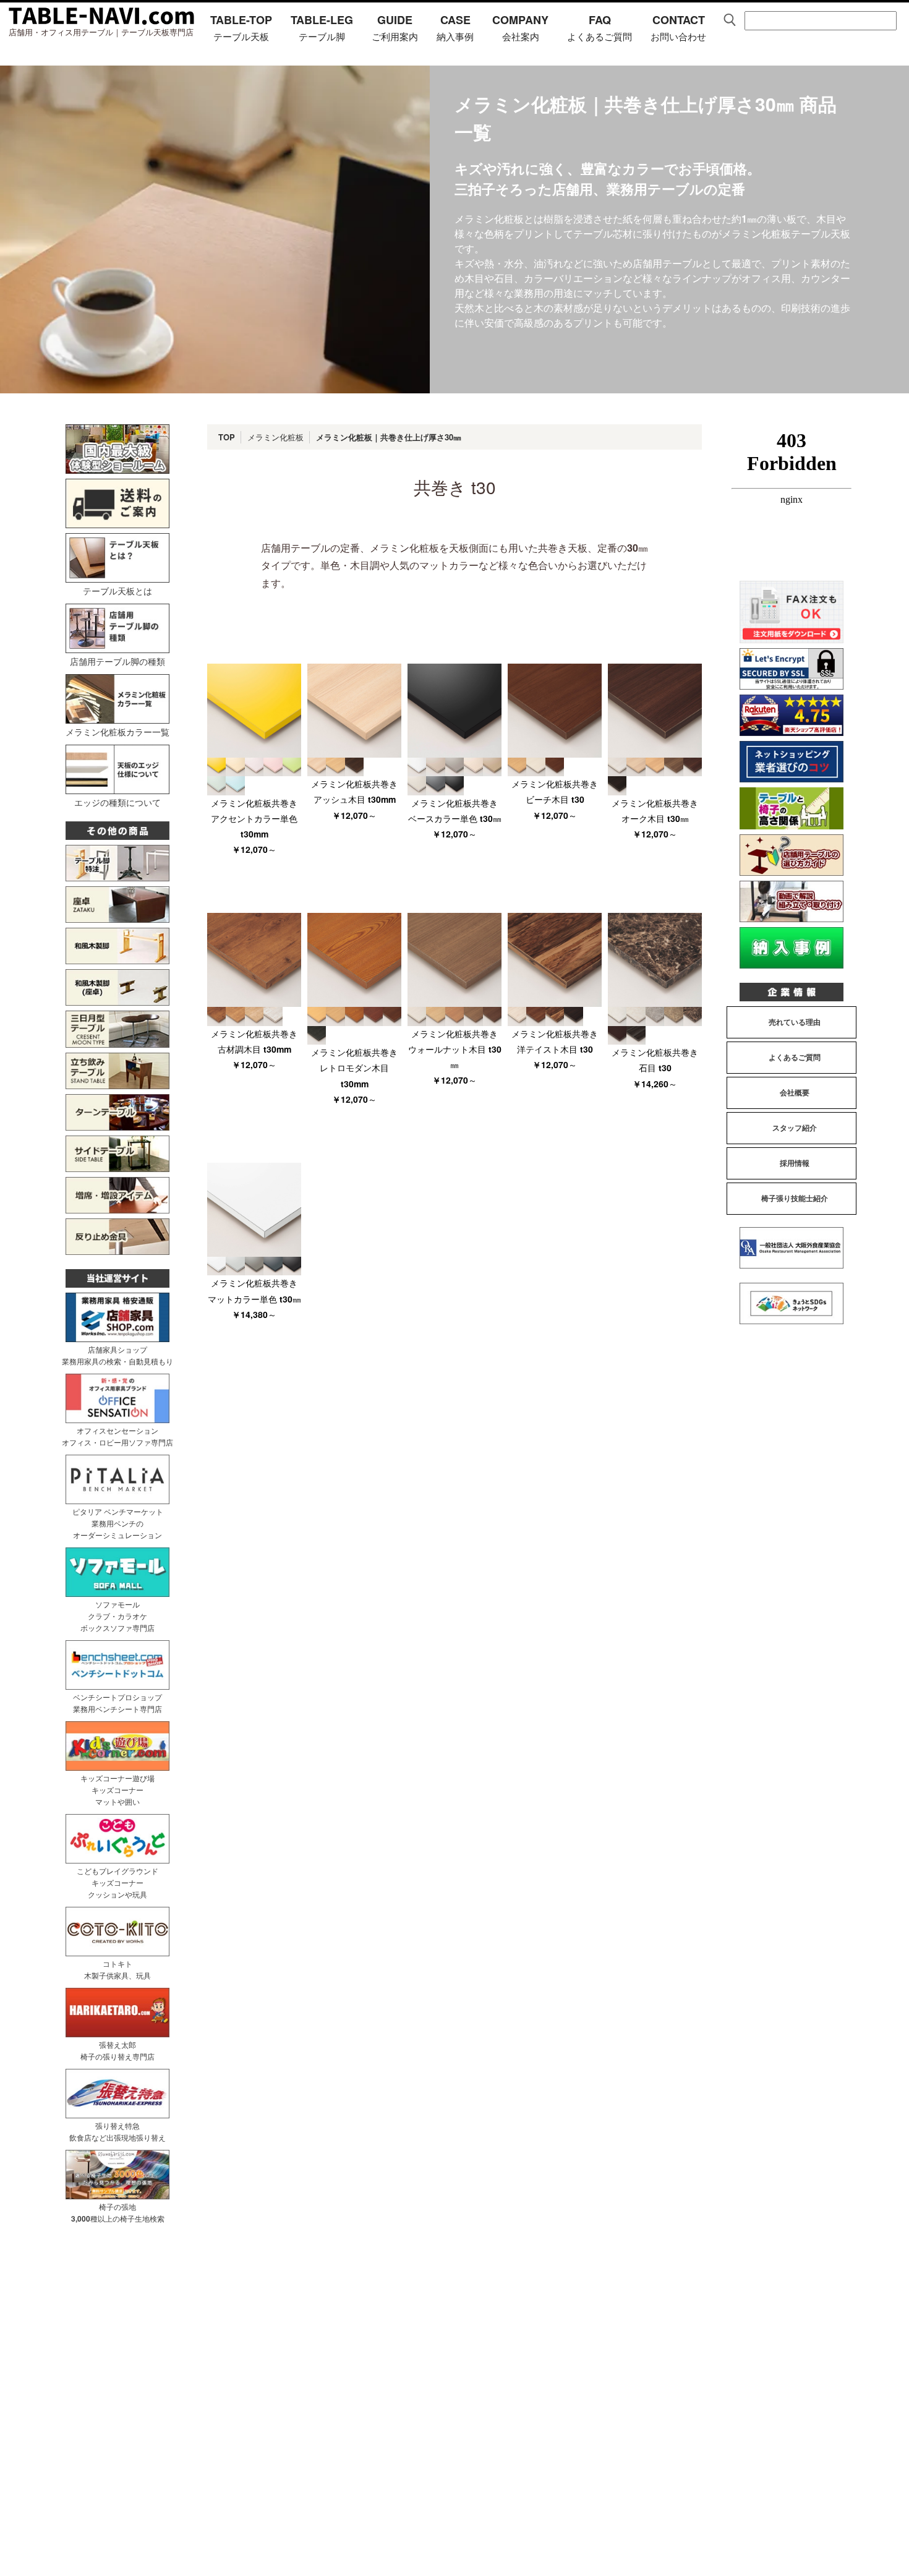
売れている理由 (795, 1022)
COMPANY (520, 27)
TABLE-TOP (241, 27)
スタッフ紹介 (795, 1128)
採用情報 (795, 1163)
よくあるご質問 (795, 1057)
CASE (455, 27)
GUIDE (395, 27)
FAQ (600, 27)
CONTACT (678, 27)
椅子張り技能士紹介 (795, 1198)
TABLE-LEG (322, 27)
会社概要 (795, 1092)
